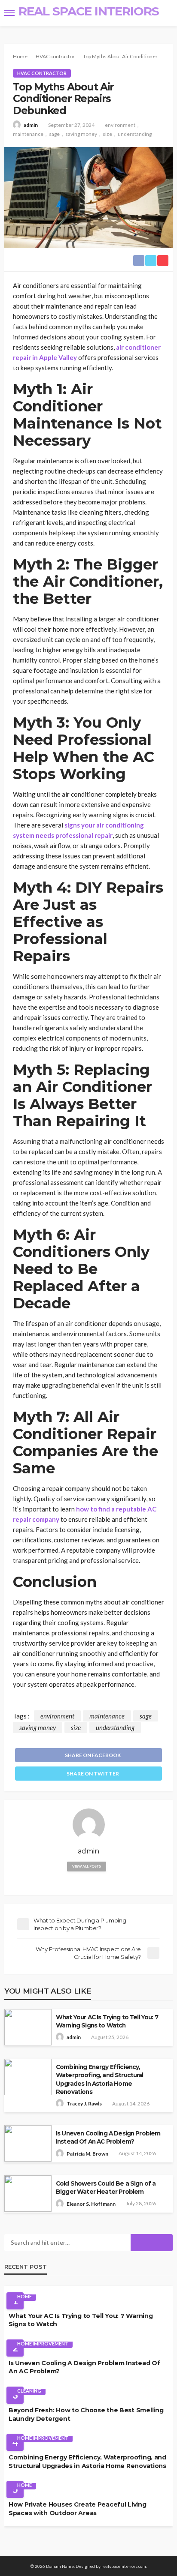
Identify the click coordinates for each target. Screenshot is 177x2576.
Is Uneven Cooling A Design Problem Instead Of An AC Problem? (108, 2137)
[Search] (165, 13)
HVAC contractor (42, 73)
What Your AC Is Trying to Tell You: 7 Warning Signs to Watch (107, 2021)
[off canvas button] (9, 13)
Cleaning (29, 2391)
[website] (89, 1882)
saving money (81, 134)
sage (54, 134)
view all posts (87, 1866)
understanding (135, 134)
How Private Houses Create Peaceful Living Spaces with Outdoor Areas (78, 2509)
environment (120, 125)
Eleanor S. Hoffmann (91, 2204)
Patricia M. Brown (87, 2154)
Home (24, 2296)
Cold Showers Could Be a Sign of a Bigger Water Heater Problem (106, 2188)
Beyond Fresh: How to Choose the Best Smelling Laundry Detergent (86, 2414)
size (107, 134)
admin (31, 125)
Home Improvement (43, 2344)
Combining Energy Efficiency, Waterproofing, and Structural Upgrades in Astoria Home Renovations (100, 2079)
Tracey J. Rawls (84, 2104)
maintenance (28, 134)
